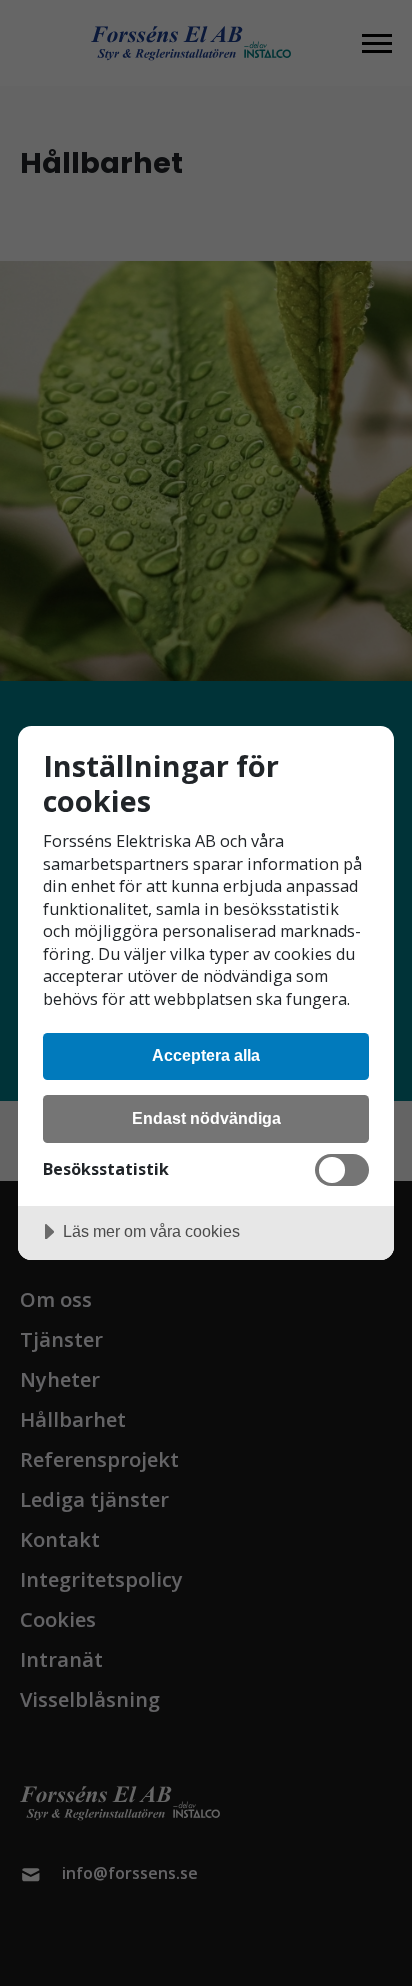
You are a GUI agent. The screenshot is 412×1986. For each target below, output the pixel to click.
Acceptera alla (206, 1055)
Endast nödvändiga (206, 1118)
